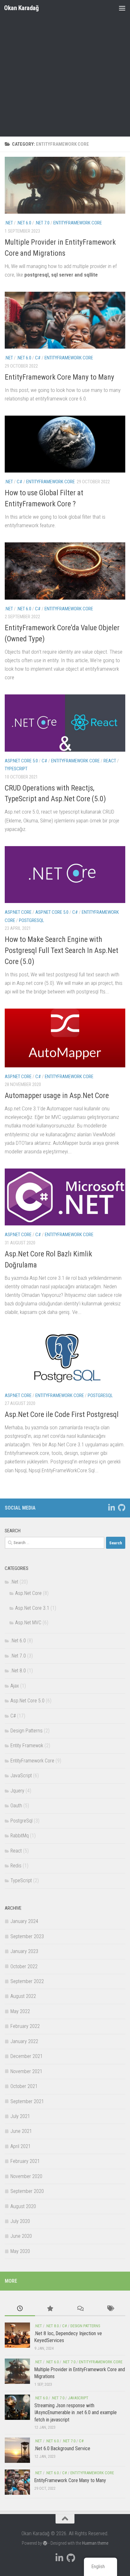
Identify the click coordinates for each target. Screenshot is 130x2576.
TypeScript (16, 769)
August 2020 (23, 2206)
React (110, 761)
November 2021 (26, 2071)
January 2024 (24, 1921)
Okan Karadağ (21, 8)
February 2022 (25, 2026)
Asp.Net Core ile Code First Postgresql (62, 1414)
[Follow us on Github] (121, 1508)
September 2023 (27, 1936)
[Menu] (122, 8)
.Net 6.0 (24, 223)
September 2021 (27, 2101)
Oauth (16, 1806)
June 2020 (21, 2236)
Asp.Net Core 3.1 (32, 1608)
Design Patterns (27, 1731)
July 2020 (20, 2221)
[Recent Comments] (80, 2309)
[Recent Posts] (20, 2309)
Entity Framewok (27, 1746)
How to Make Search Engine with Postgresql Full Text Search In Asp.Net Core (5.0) (62, 950)
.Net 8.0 (18, 1671)
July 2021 (20, 2116)
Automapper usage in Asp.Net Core (57, 1096)
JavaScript (21, 1776)
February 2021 (25, 2161)
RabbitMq (20, 1836)
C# (38, 358)
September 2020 (27, 2191)
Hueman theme (95, 2543)
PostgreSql (32, 920)
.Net (9, 223)
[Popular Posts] (50, 2309)
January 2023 (24, 1951)
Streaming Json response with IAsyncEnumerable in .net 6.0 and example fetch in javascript (76, 2413)
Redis (16, 1866)
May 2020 (20, 2251)
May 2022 (20, 2011)
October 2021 (24, 2086)
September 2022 (27, 1981)
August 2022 (23, 1996)
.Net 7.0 (42, 223)
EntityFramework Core (78, 223)
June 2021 (21, 2131)
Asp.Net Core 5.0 (21, 761)
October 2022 (24, 1966)
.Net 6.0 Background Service (62, 2448)
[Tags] (110, 2309)
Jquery (17, 1791)
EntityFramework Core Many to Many (59, 377)
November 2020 (26, 2176)
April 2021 (21, 2146)
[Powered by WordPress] (45, 2543)
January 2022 (24, 2041)
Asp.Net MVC (28, 1623)
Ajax (15, 1686)
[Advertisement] (65, 68)
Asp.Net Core (18, 912)
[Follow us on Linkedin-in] (111, 1508)
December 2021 (27, 2056)
